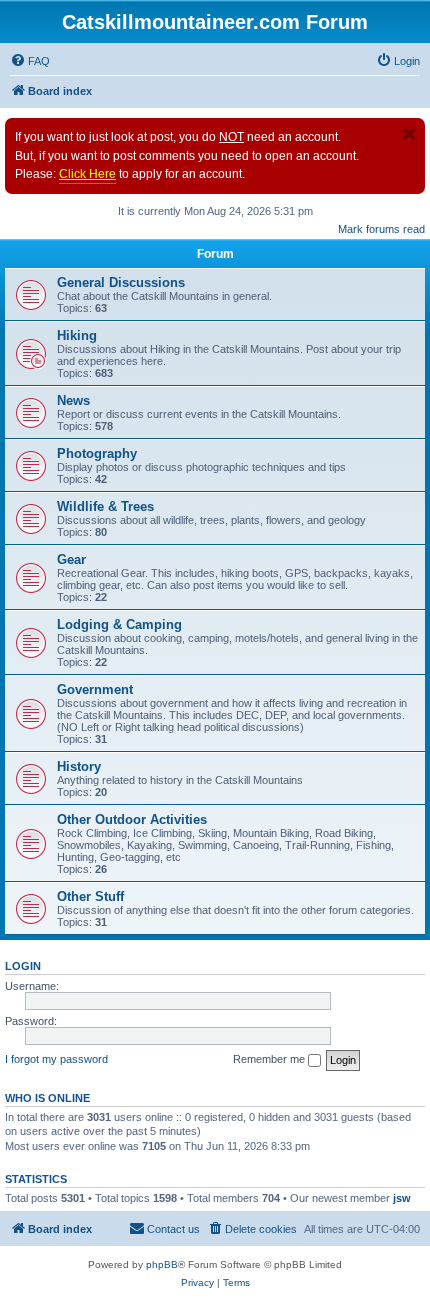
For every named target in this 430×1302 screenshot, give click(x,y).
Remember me (270, 1059)
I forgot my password (56, 1059)
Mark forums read (381, 229)
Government (95, 689)
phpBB (162, 1264)
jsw (402, 1198)
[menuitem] (30, 61)
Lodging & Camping (119, 624)
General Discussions (121, 282)
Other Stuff (90, 896)
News (73, 400)
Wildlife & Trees (105, 506)
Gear (71, 559)
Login (23, 966)
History (79, 766)
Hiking (77, 335)
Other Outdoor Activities (132, 819)
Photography (97, 453)
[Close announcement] (409, 134)
